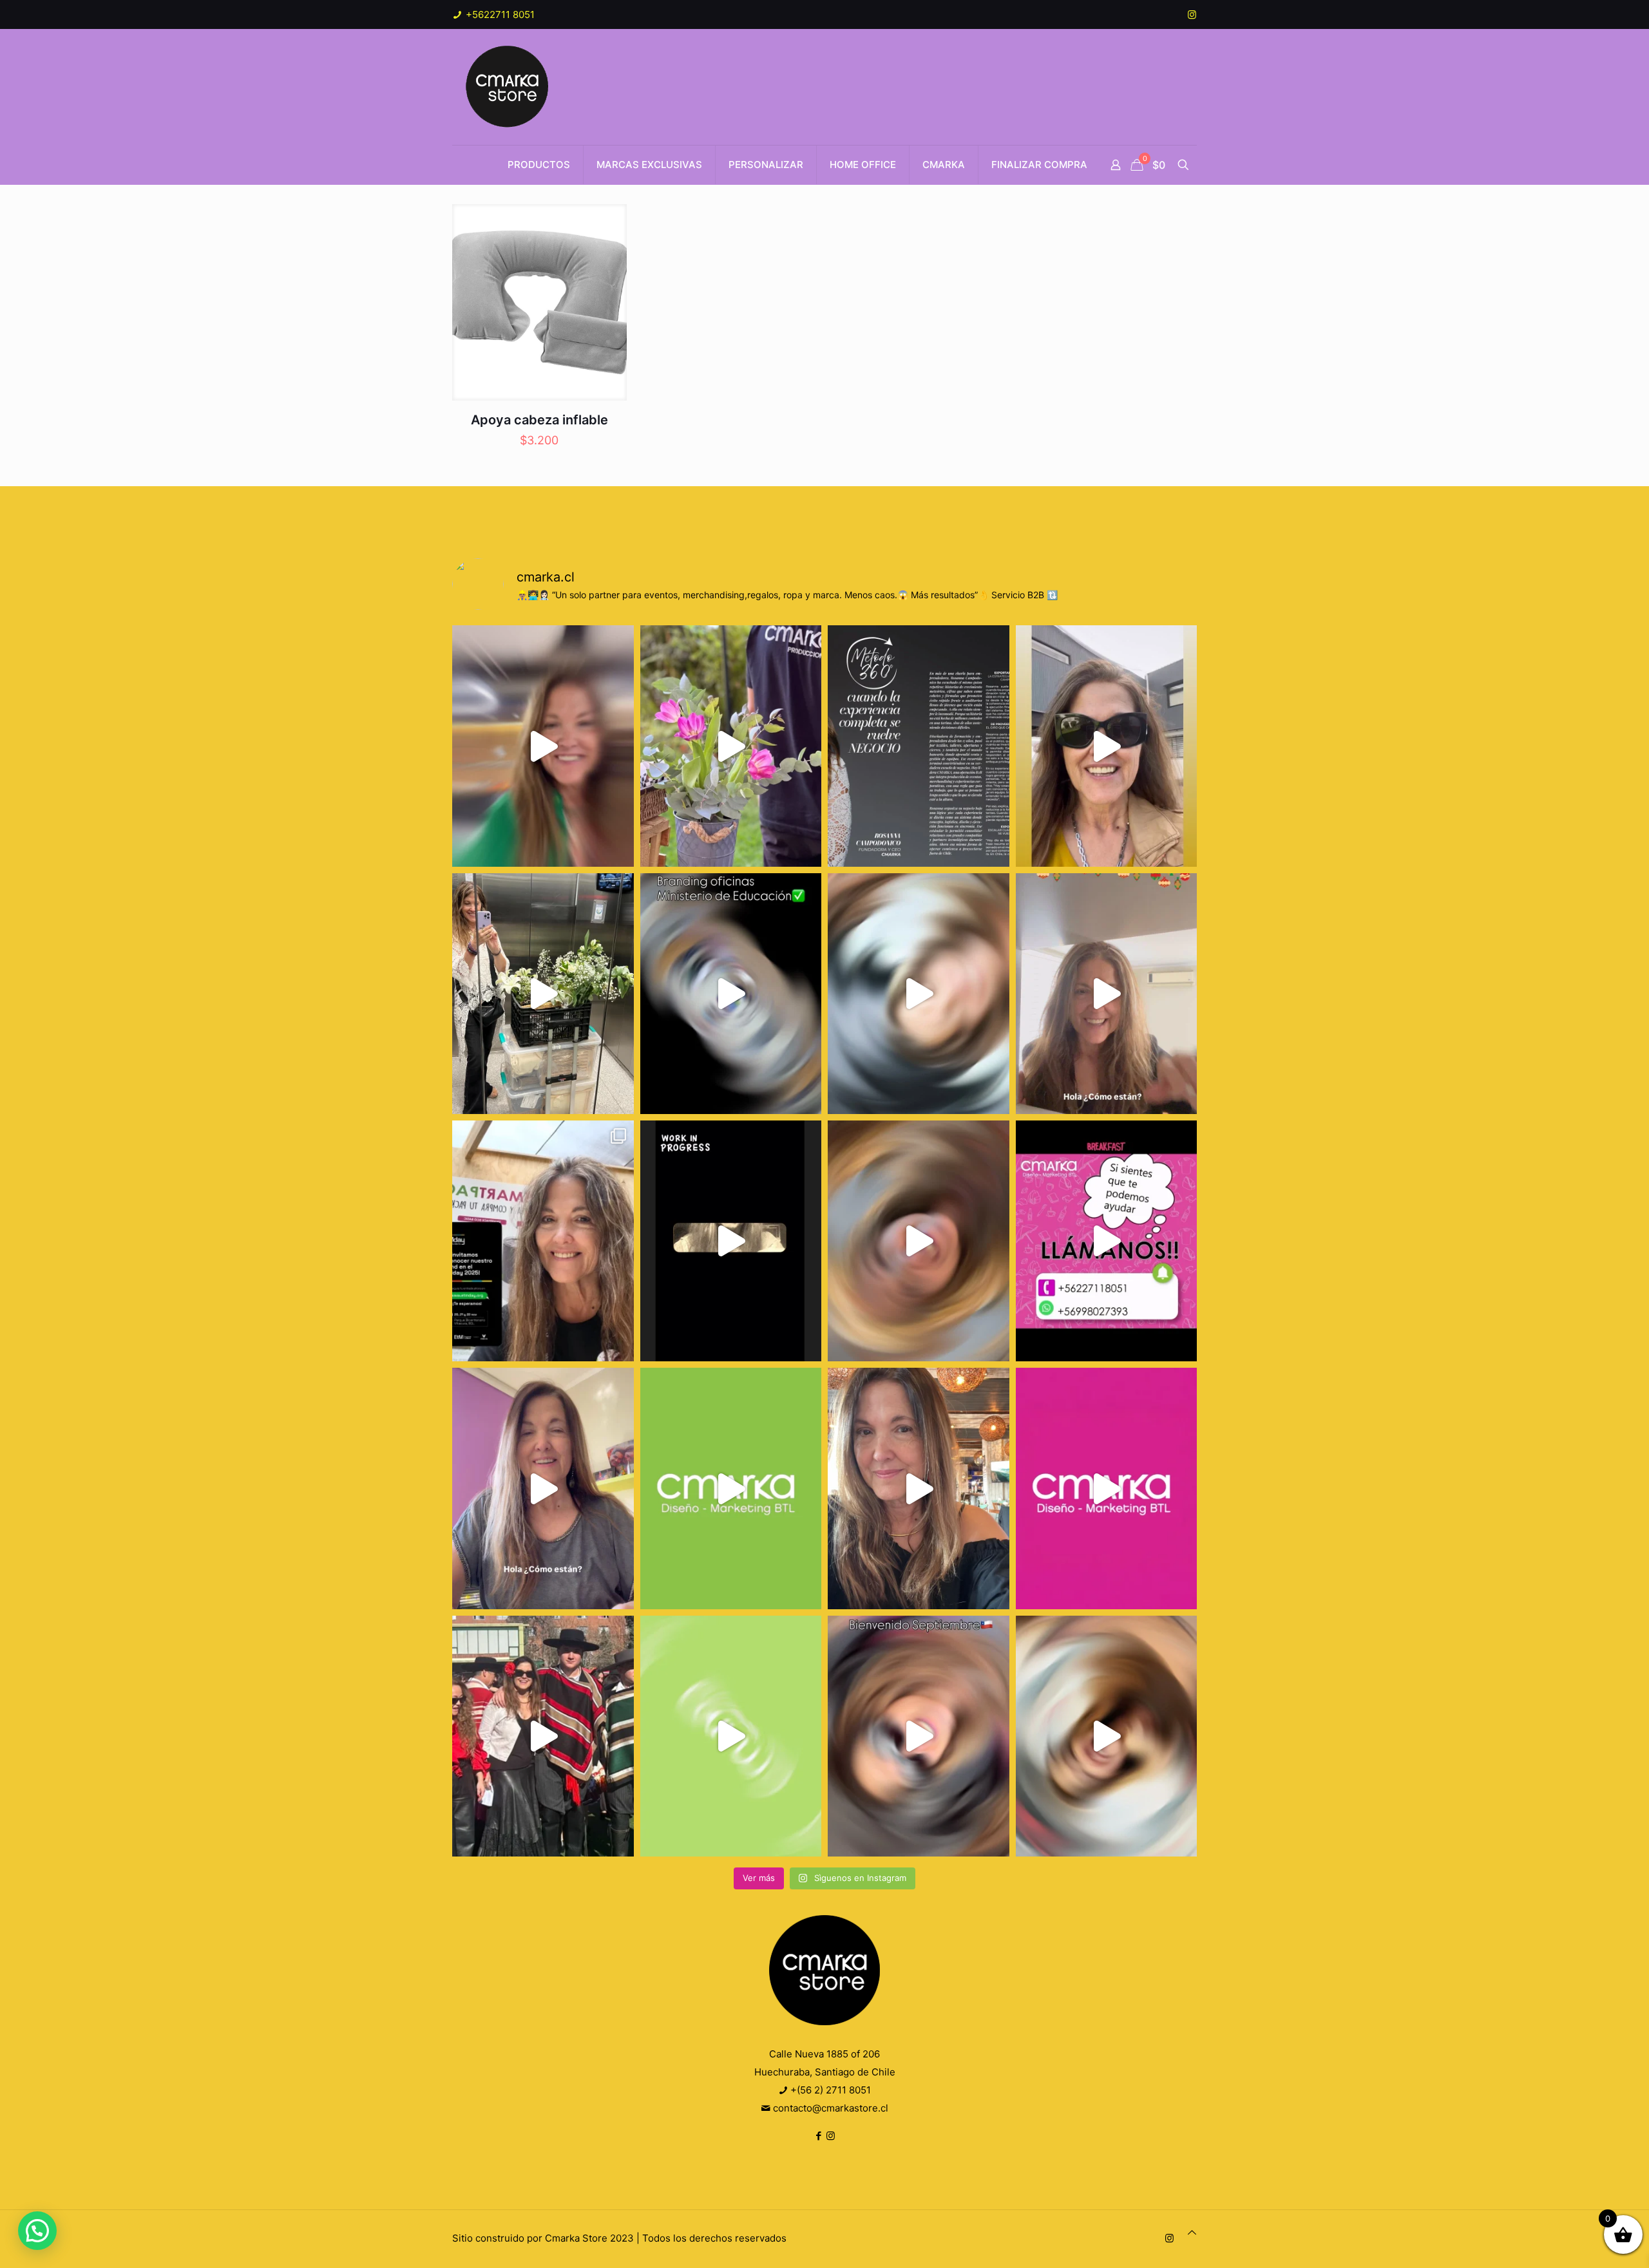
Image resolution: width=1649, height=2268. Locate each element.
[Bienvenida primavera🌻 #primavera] (1107, 1488)
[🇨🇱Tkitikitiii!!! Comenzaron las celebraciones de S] (919, 1736)
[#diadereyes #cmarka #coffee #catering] (543, 994)
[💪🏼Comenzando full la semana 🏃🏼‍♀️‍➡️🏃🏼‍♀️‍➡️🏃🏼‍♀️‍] (919, 1241)
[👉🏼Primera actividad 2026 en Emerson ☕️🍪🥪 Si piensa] (543, 746)
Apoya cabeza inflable (539, 420)
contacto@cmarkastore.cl (829, 2108)
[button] (37, 2231)
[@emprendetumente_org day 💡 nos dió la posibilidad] (543, 1241)
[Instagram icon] (1192, 14)
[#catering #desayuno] (1107, 1241)
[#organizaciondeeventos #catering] (1107, 746)
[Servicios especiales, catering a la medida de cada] (731, 746)
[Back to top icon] (1192, 2233)
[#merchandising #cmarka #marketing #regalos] (731, 1488)
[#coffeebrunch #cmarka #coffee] (919, 994)
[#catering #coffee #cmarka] (919, 1488)
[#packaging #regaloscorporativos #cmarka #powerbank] (543, 1488)
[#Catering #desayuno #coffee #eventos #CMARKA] (1107, 1736)
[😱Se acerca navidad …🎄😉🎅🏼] (1107, 994)
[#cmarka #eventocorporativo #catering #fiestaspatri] (731, 1736)
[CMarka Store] (509, 87)
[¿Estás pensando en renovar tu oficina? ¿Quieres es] (731, 994)
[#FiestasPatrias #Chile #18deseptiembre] (543, 1736)
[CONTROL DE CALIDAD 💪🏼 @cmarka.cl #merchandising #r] (731, 1241)
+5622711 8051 (499, 14)
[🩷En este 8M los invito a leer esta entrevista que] (919, 746)
